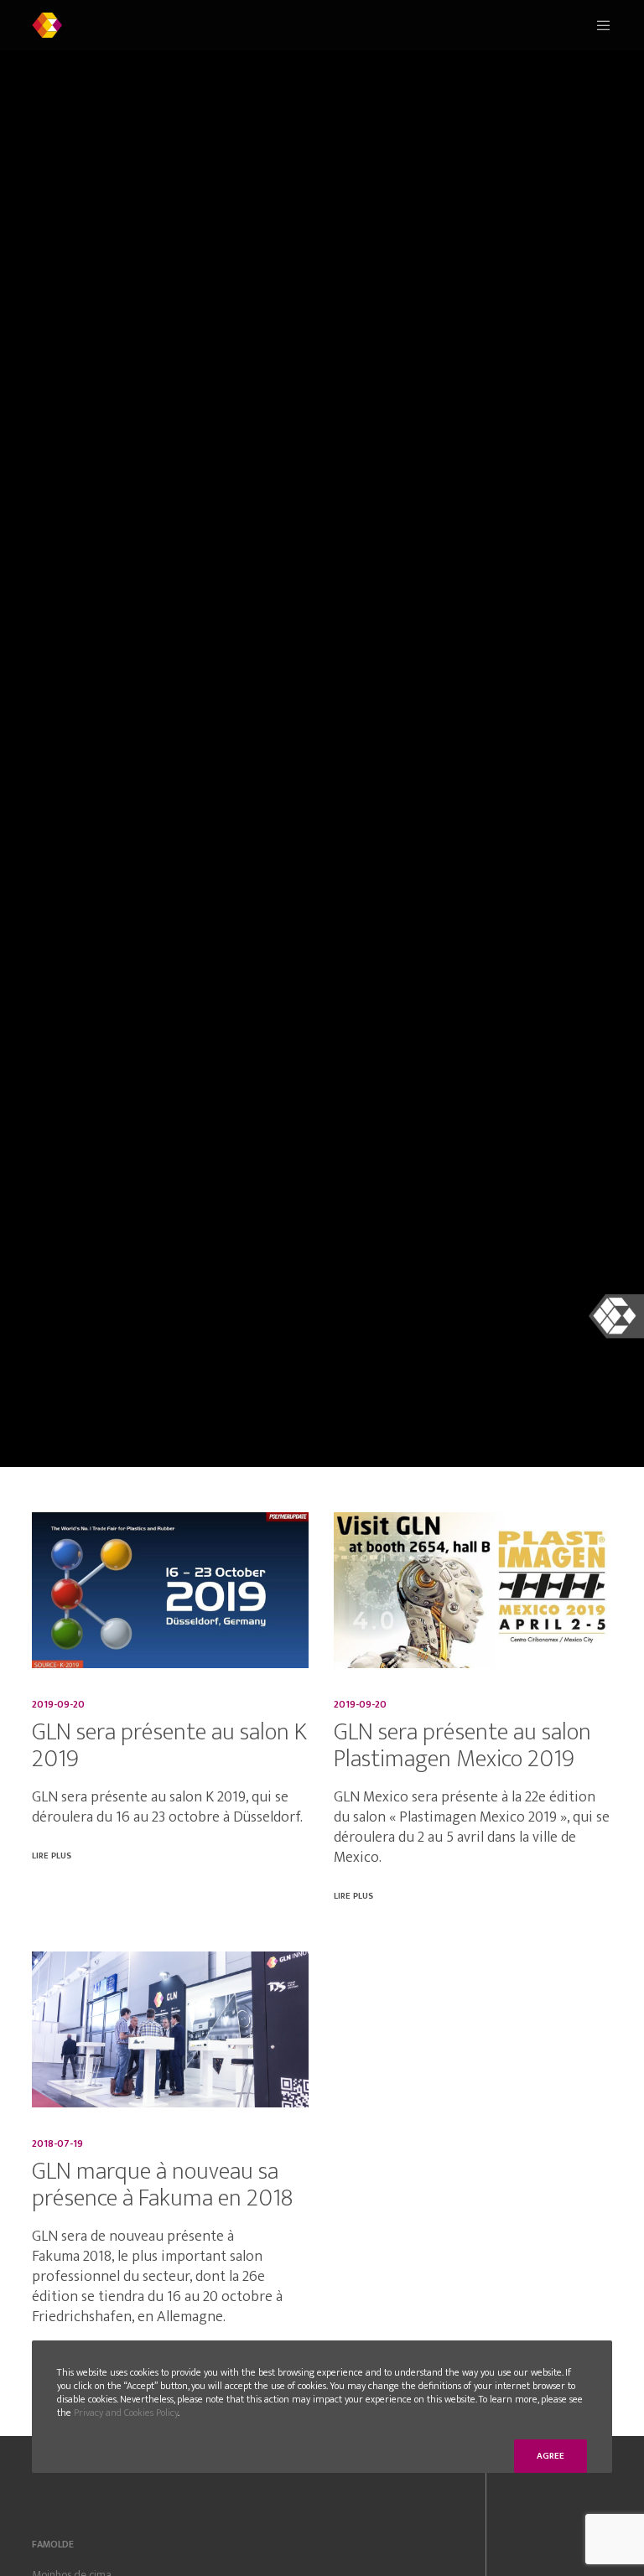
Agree (551, 2456)
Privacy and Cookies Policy (126, 2413)
